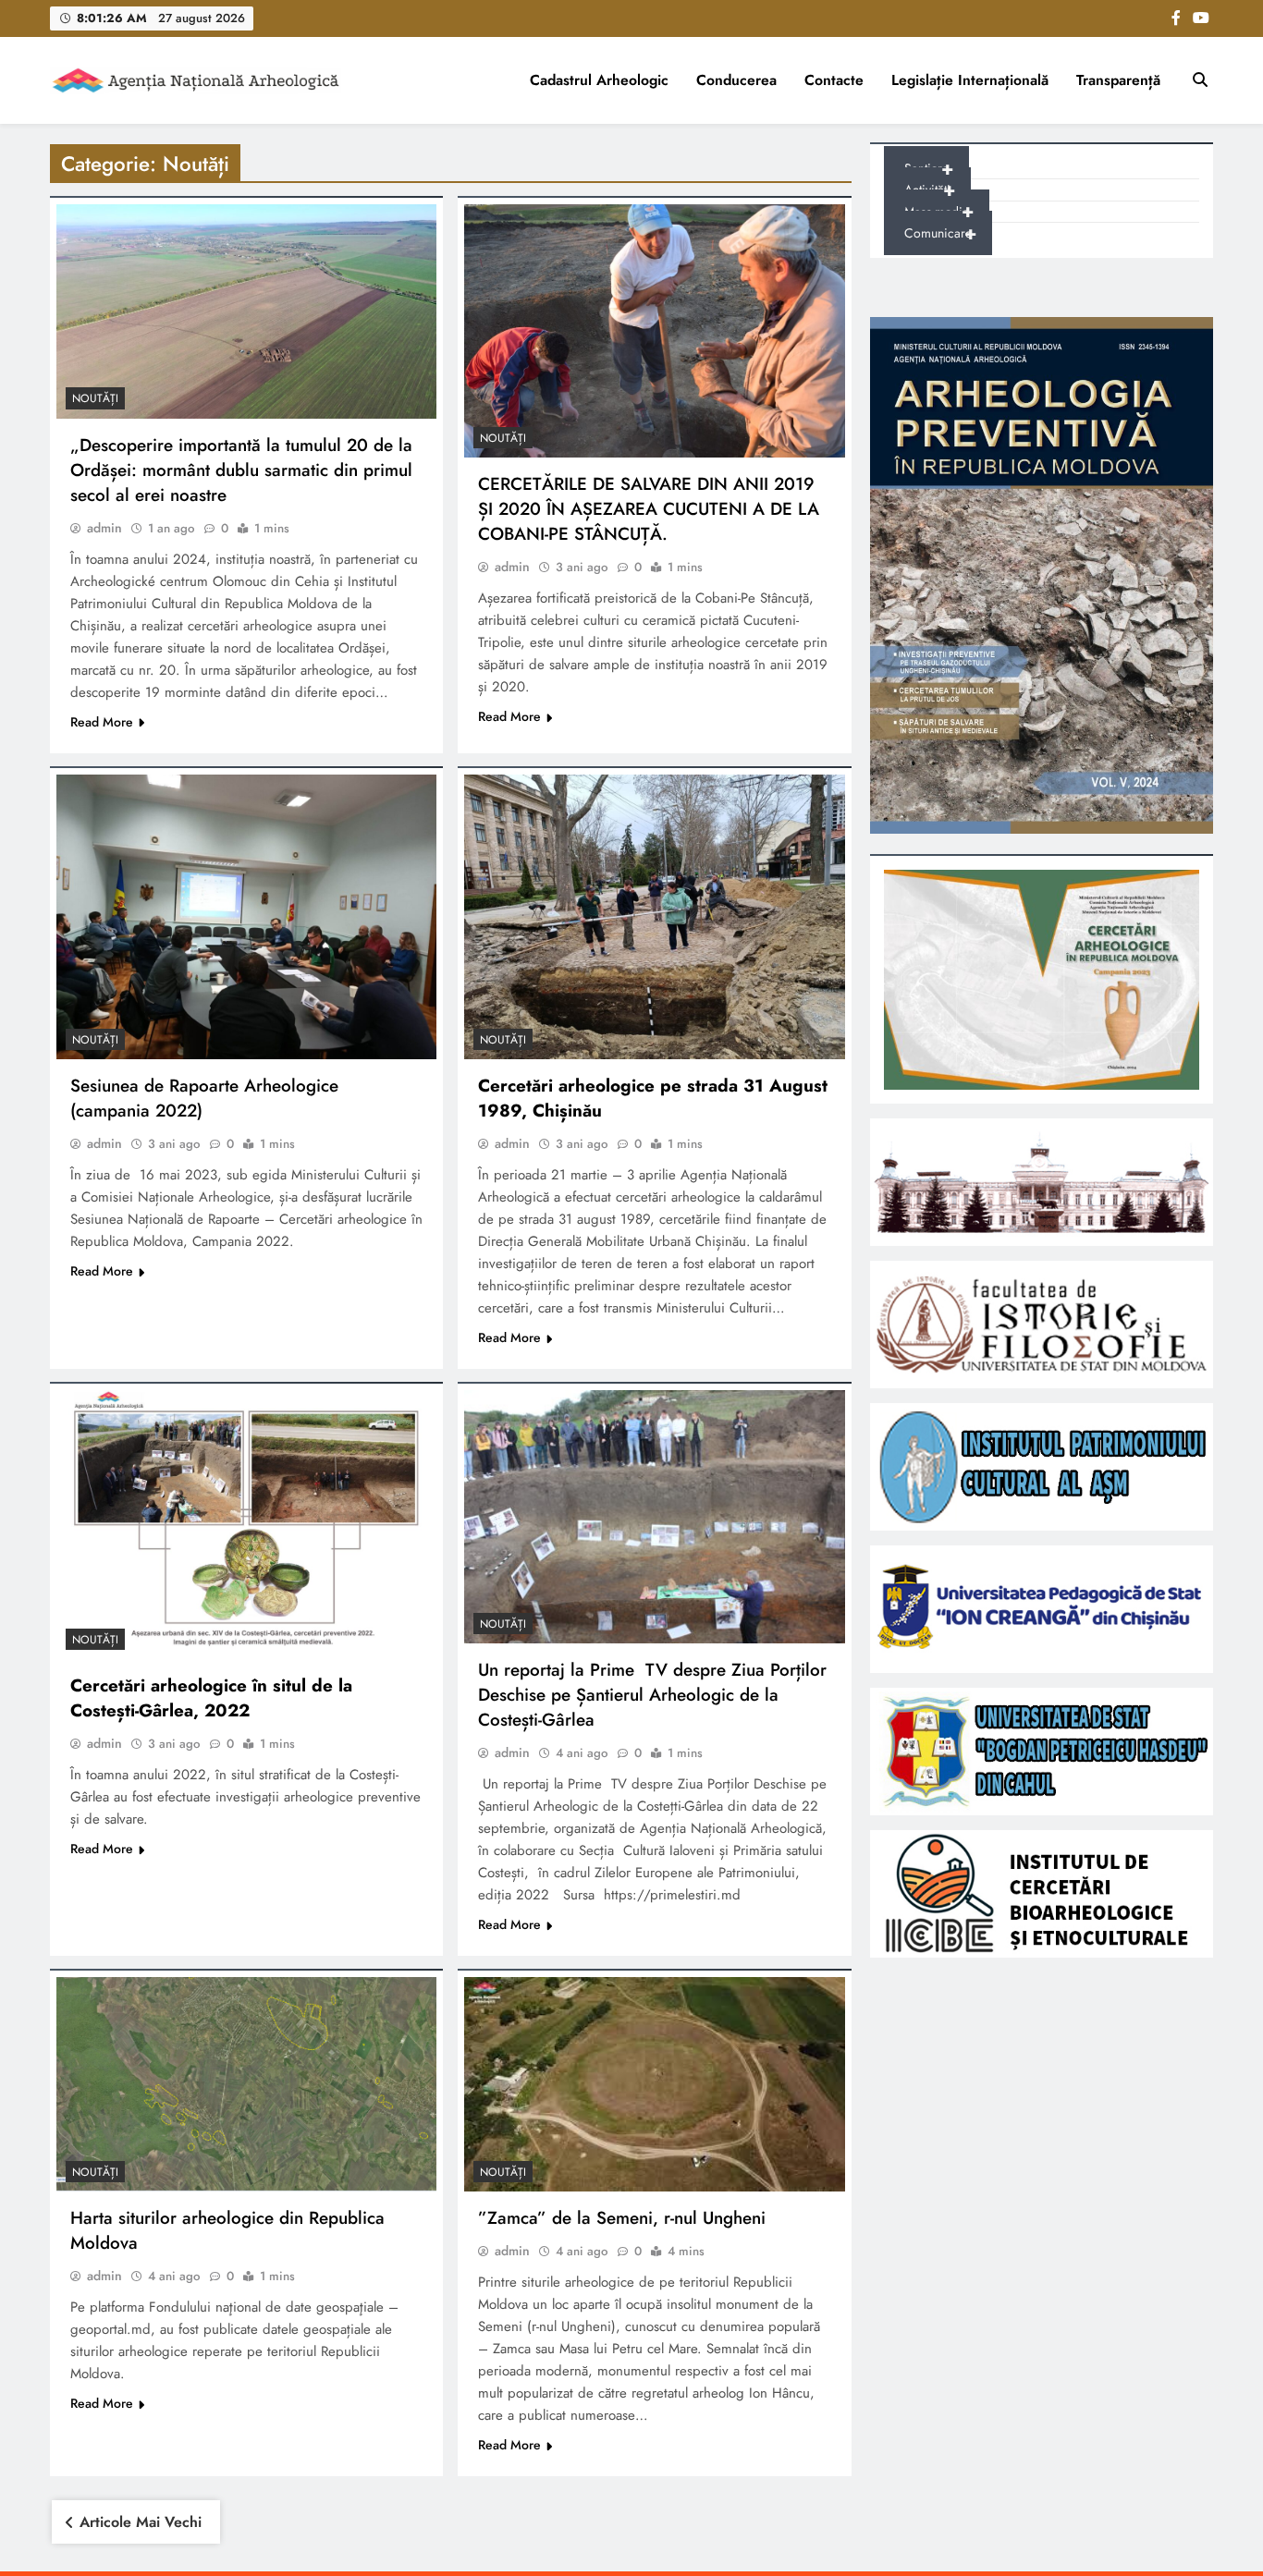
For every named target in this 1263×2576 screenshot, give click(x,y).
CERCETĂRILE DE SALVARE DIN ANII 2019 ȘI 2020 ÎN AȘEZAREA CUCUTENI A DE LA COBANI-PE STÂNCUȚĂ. (649, 509)
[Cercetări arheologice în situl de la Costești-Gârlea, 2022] (246, 1525)
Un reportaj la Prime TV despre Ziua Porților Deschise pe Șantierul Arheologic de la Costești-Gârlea (652, 1695)
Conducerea (736, 80)
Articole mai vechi (141, 2522)
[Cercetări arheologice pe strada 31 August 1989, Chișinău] (654, 917)
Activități (930, 190)
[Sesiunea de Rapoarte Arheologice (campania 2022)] (246, 917)
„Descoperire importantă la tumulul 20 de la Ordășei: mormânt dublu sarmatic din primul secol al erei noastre (241, 470)
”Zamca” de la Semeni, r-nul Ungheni (622, 2218)
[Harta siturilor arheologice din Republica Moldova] (246, 2084)
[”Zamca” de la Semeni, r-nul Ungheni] (654, 2084)
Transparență (1118, 80)
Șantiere (929, 169)
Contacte (834, 80)
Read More (102, 722)
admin (104, 528)
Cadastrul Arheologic (599, 80)
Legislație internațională (970, 80)
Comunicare (940, 233)
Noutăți (95, 398)
